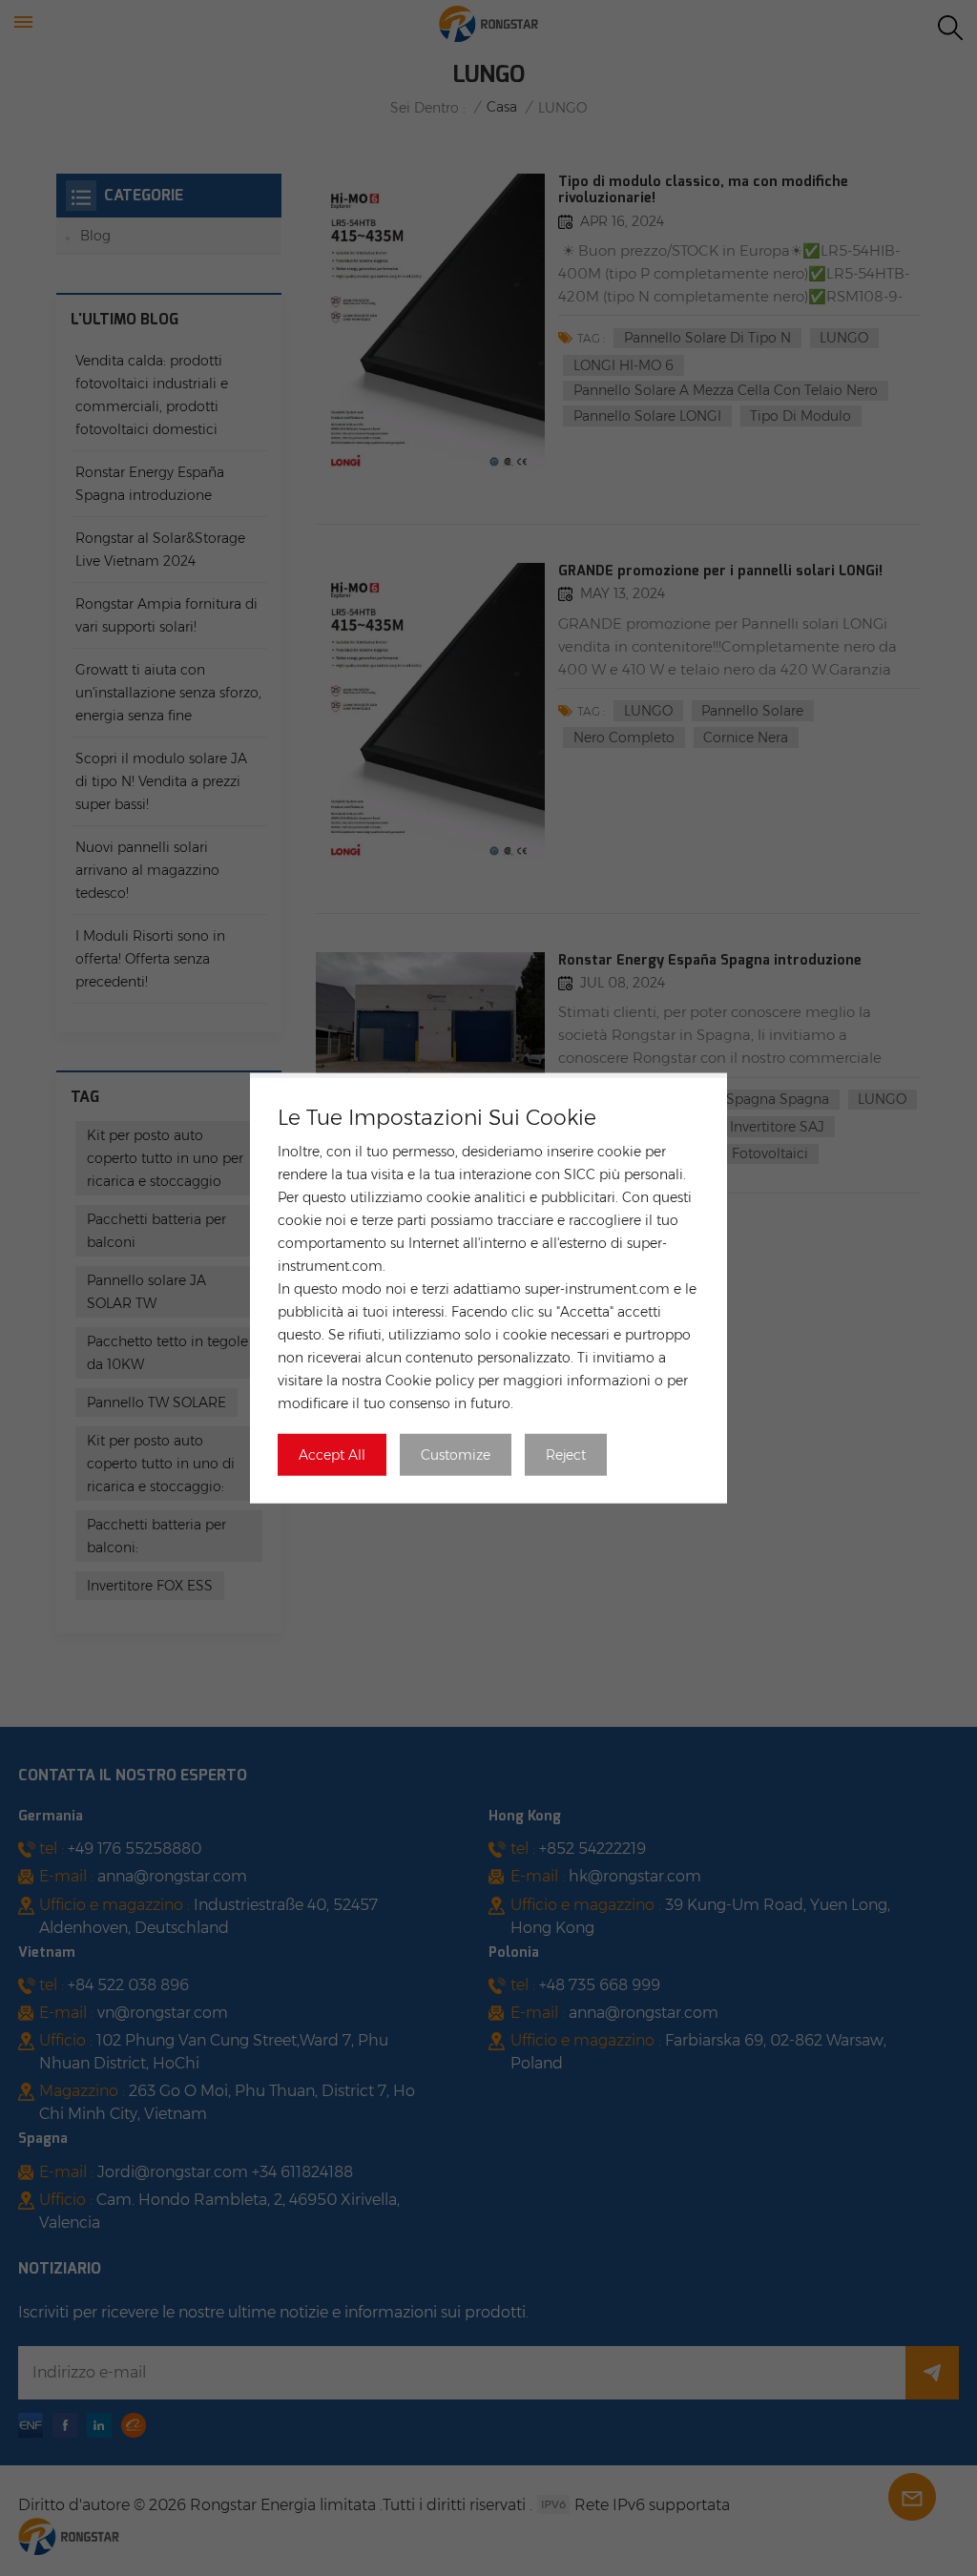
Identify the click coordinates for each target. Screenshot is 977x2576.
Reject (566, 1454)
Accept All (332, 1454)
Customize (456, 1454)
